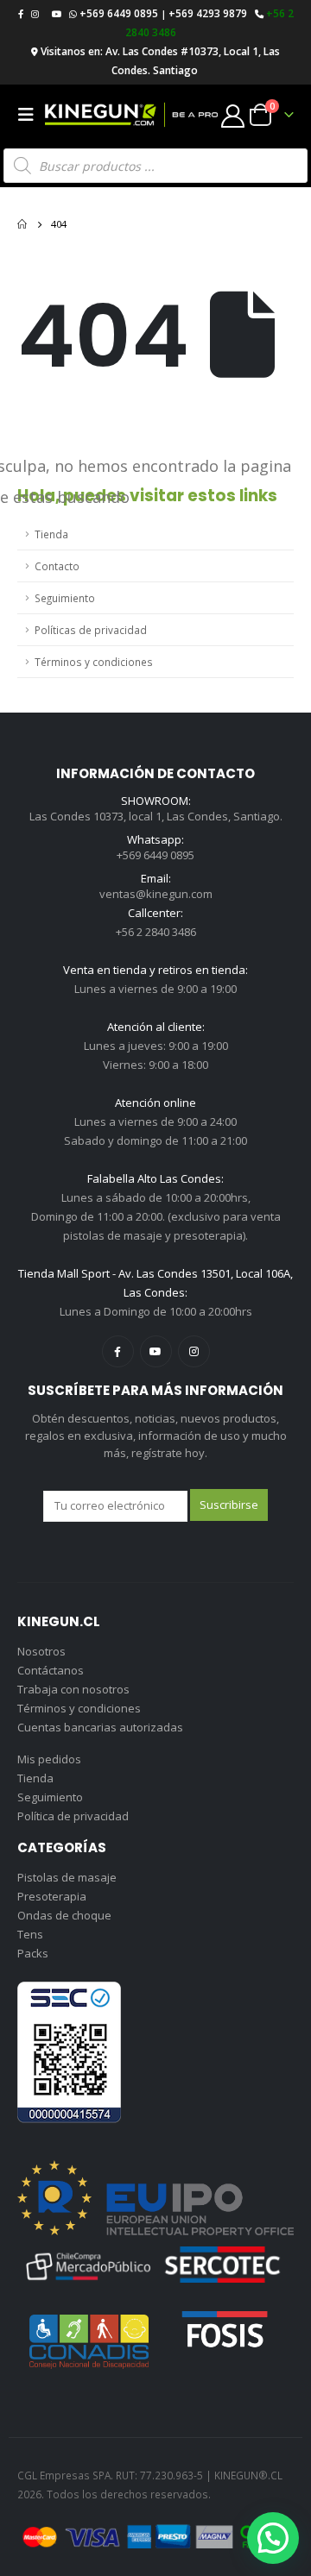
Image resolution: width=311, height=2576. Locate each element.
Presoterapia (52, 1896)
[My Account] (233, 115)
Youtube (156, 1351)
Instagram (194, 1351)
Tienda (51, 534)
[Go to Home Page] (22, 224)
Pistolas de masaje (67, 1877)
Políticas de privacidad (91, 630)
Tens (30, 1934)
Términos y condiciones (94, 662)
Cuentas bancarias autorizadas (100, 1727)
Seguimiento (65, 598)
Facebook (118, 1351)
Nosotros (41, 1651)
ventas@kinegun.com (156, 894)
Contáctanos (51, 1670)
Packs (33, 1953)
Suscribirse (229, 1505)
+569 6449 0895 (119, 13)
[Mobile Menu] (31, 115)
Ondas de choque (64, 1915)
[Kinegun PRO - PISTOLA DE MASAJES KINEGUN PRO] (131, 115)
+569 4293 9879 (208, 13)
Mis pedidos (49, 1759)
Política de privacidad (73, 1816)
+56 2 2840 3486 (156, 932)
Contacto (57, 566)
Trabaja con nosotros (73, 1689)
